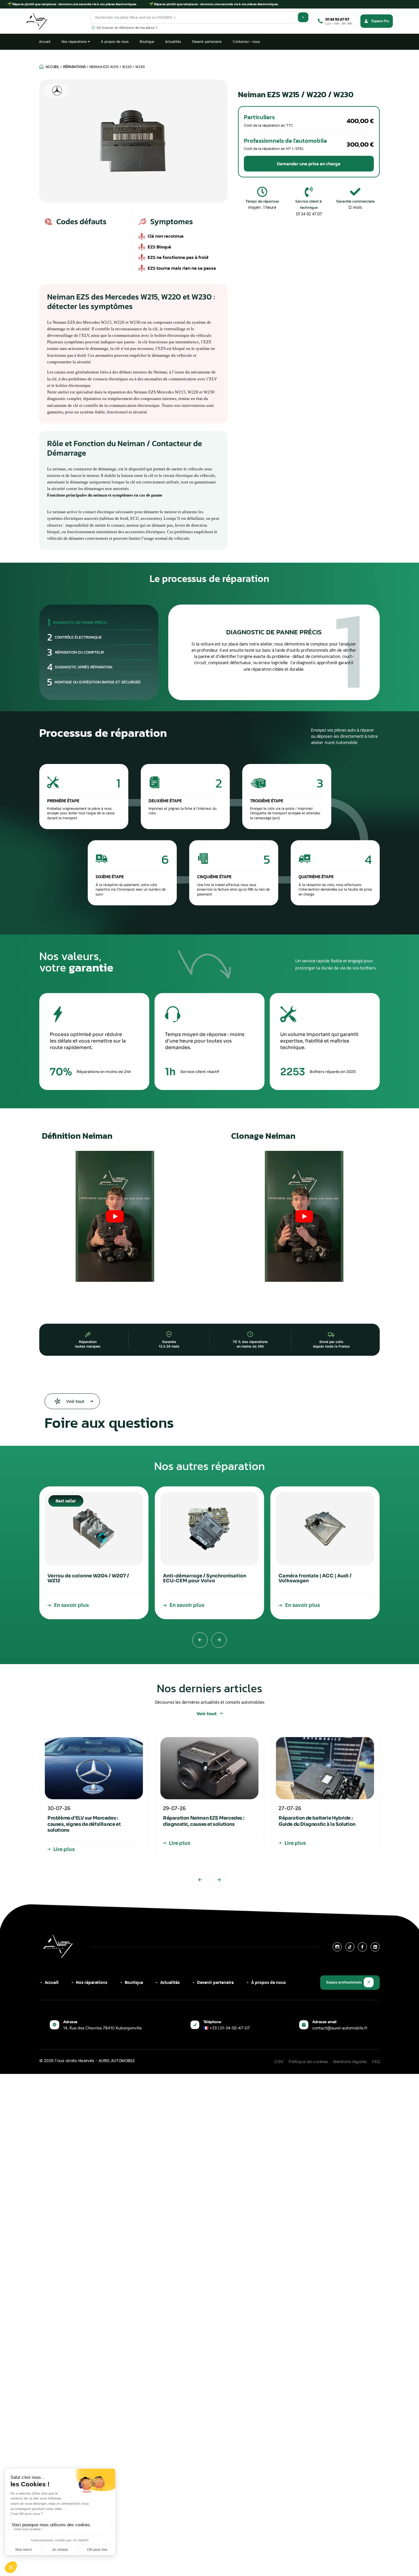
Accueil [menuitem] (45, 42)
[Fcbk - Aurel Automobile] (362, 1947)
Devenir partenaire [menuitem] (207, 42)
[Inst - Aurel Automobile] (337, 1947)
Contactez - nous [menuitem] (246, 42)
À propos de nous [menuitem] (115, 42)
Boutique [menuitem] (147, 42)
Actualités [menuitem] (173, 42)
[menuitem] (76, 42)
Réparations (74, 67)
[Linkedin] (375, 1947)
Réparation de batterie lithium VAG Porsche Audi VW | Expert (319, 1821)
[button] (309, 164)
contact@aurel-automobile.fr (340, 2028)
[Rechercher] (303, 17)
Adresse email (324, 2022)
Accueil (53, 67)
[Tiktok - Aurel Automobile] (350, 1947)
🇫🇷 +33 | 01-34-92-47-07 (227, 2028)
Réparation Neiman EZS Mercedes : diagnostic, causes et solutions (88, 1821)
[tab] (99, 623)
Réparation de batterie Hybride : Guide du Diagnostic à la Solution (201, 1821)
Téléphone (212, 2022)
